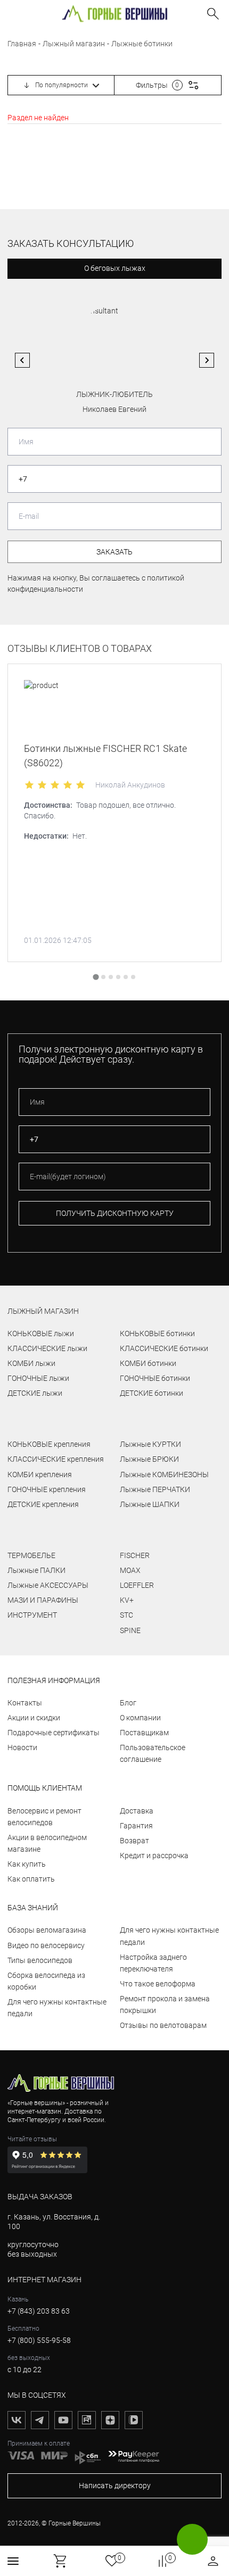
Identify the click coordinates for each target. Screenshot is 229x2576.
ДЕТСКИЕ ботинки (152, 1393)
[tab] (96, 977)
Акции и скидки (34, 1718)
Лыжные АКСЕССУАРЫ (48, 1585)
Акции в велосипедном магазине (47, 1843)
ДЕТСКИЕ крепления (43, 1504)
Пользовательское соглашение (153, 1753)
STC (126, 1615)
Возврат (134, 1841)
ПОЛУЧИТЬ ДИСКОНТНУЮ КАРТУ (115, 1213)
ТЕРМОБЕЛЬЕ (31, 1555)
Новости (22, 1747)
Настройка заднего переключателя (153, 1963)
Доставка (137, 1811)
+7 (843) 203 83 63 (39, 2311)
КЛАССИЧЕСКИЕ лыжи (47, 1348)
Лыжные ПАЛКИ (36, 1570)
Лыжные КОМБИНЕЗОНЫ (164, 1475)
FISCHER (135, 1555)
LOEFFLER (137, 1585)
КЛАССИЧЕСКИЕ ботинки (164, 1348)
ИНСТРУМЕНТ (32, 1615)
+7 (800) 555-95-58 (39, 2340)
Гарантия (136, 1826)
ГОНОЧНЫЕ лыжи (38, 1378)
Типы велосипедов (40, 1960)
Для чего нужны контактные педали (57, 2008)
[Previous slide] (22, 360)
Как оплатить (31, 1879)
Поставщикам (144, 1733)
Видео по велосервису (46, 1945)
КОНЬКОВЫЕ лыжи (41, 1333)
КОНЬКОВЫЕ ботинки (157, 1333)
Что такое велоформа (158, 1984)
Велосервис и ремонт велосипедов (44, 1817)
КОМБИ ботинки (148, 1363)
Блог (128, 1703)
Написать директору (115, 2486)
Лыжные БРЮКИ (149, 1459)
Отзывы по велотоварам (163, 2025)
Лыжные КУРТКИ (150, 1444)
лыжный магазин (43, 1311)
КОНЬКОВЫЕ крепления (49, 1444)
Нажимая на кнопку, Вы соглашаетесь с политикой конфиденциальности (96, 583)
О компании (140, 1718)
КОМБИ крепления (40, 1475)
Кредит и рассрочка (154, 1856)
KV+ (127, 1600)
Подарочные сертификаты (54, 1733)
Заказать (114, 552)
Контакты (25, 1703)
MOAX (130, 1570)
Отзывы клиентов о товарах (80, 649)
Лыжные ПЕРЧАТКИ (155, 1489)
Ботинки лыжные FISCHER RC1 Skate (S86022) (105, 756)
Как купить (27, 1864)
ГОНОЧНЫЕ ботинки (155, 1378)
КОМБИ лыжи (31, 1363)
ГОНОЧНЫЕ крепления (47, 1489)
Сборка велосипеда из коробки (46, 1981)
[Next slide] (207, 360)
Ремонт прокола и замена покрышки (165, 2005)
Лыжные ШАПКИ (150, 1504)
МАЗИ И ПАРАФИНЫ (43, 1600)
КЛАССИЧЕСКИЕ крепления (56, 1459)
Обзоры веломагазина (47, 1930)
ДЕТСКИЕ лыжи (35, 1393)
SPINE (130, 1630)
